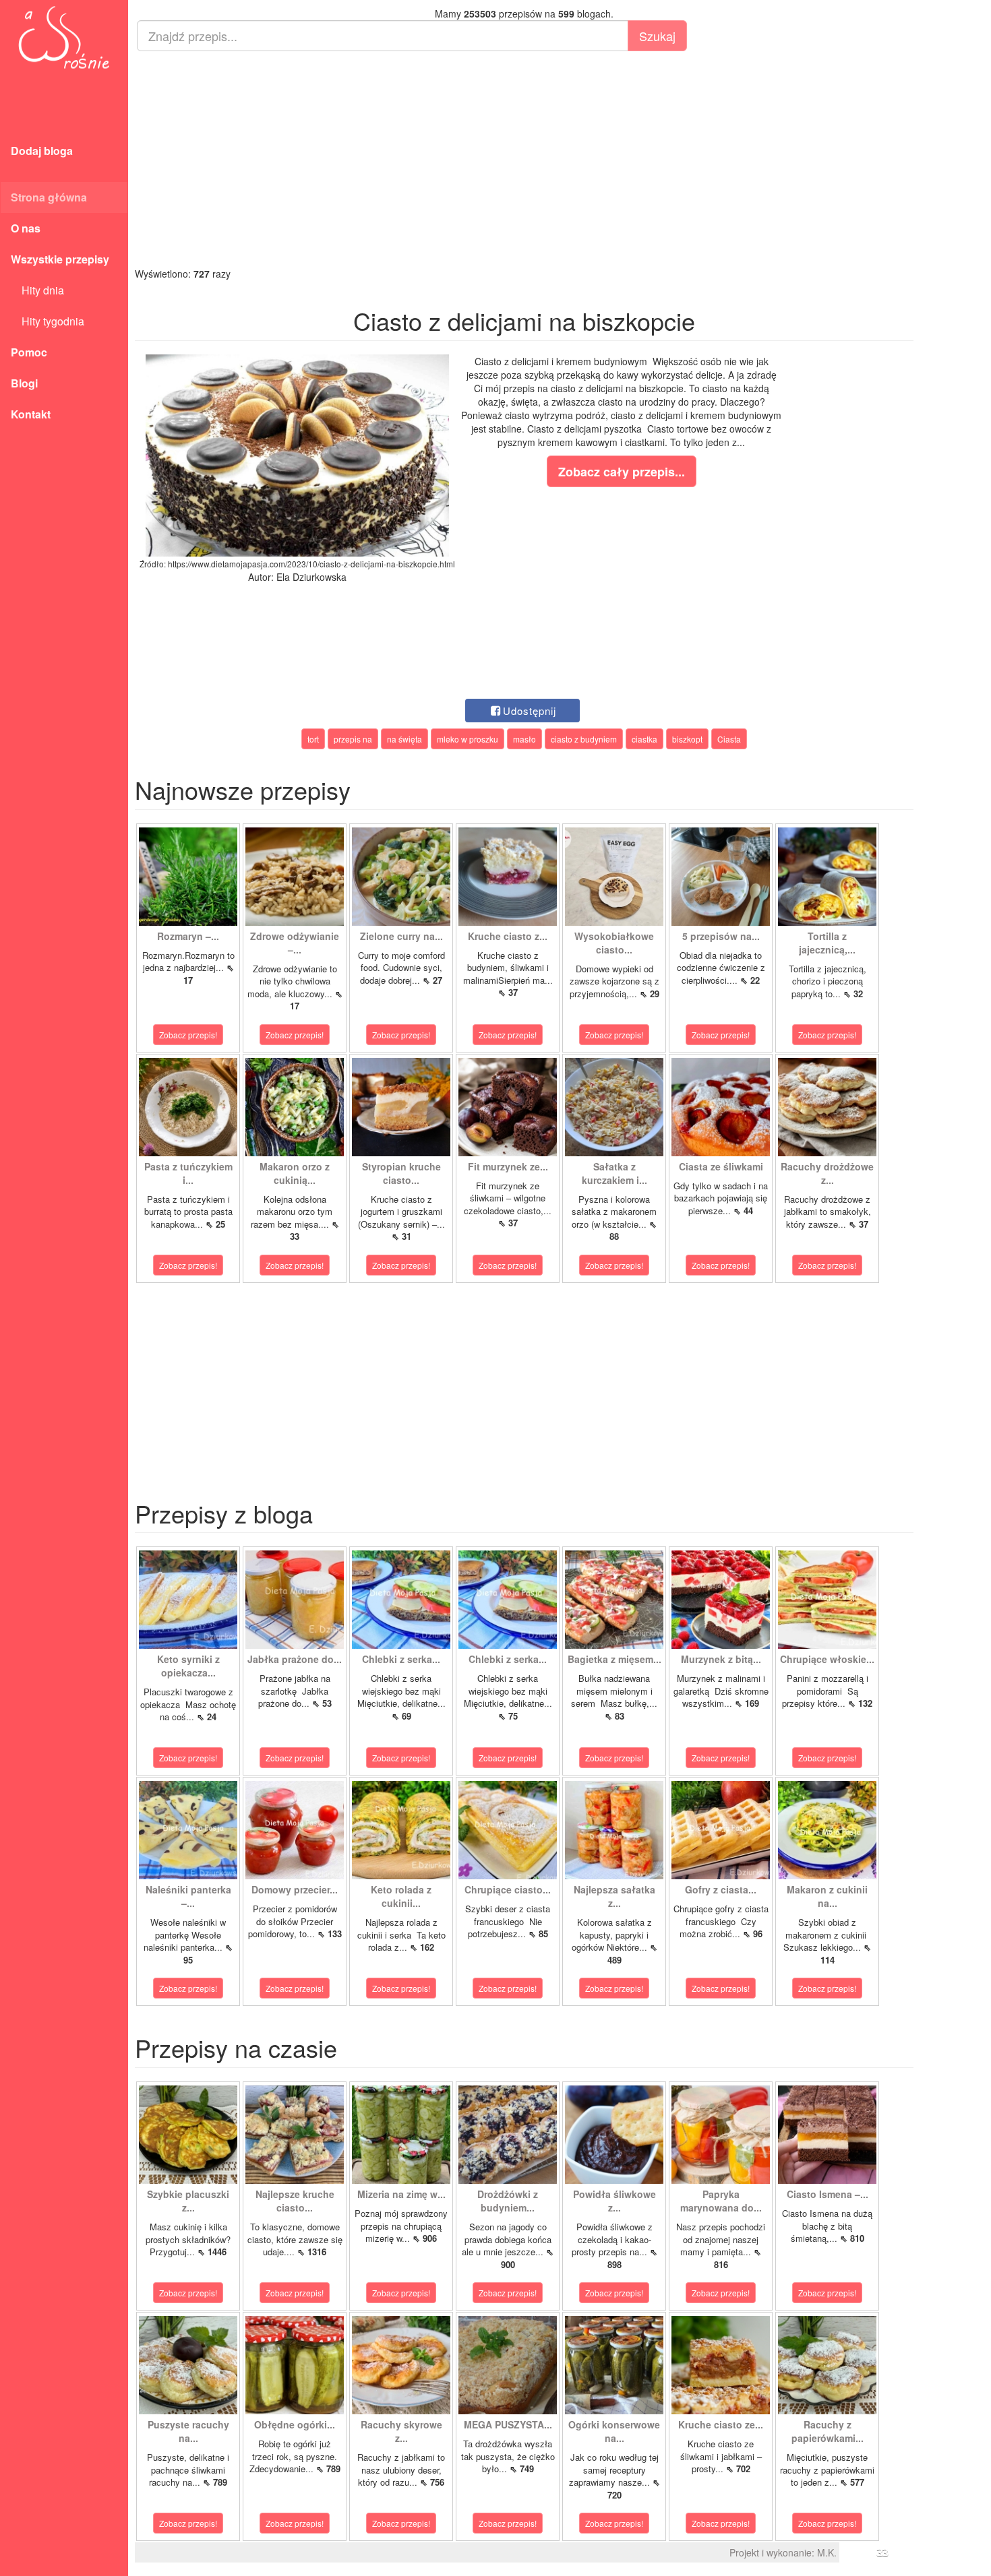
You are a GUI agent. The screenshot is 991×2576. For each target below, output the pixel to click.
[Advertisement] (524, 159)
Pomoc (29, 352)
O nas (26, 228)
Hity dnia (37, 290)
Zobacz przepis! (188, 1035)
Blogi (24, 383)
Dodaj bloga (42, 151)
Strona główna (49, 197)
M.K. (827, 2552)
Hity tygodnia (48, 321)
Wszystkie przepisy (60, 259)
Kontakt (31, 414)
